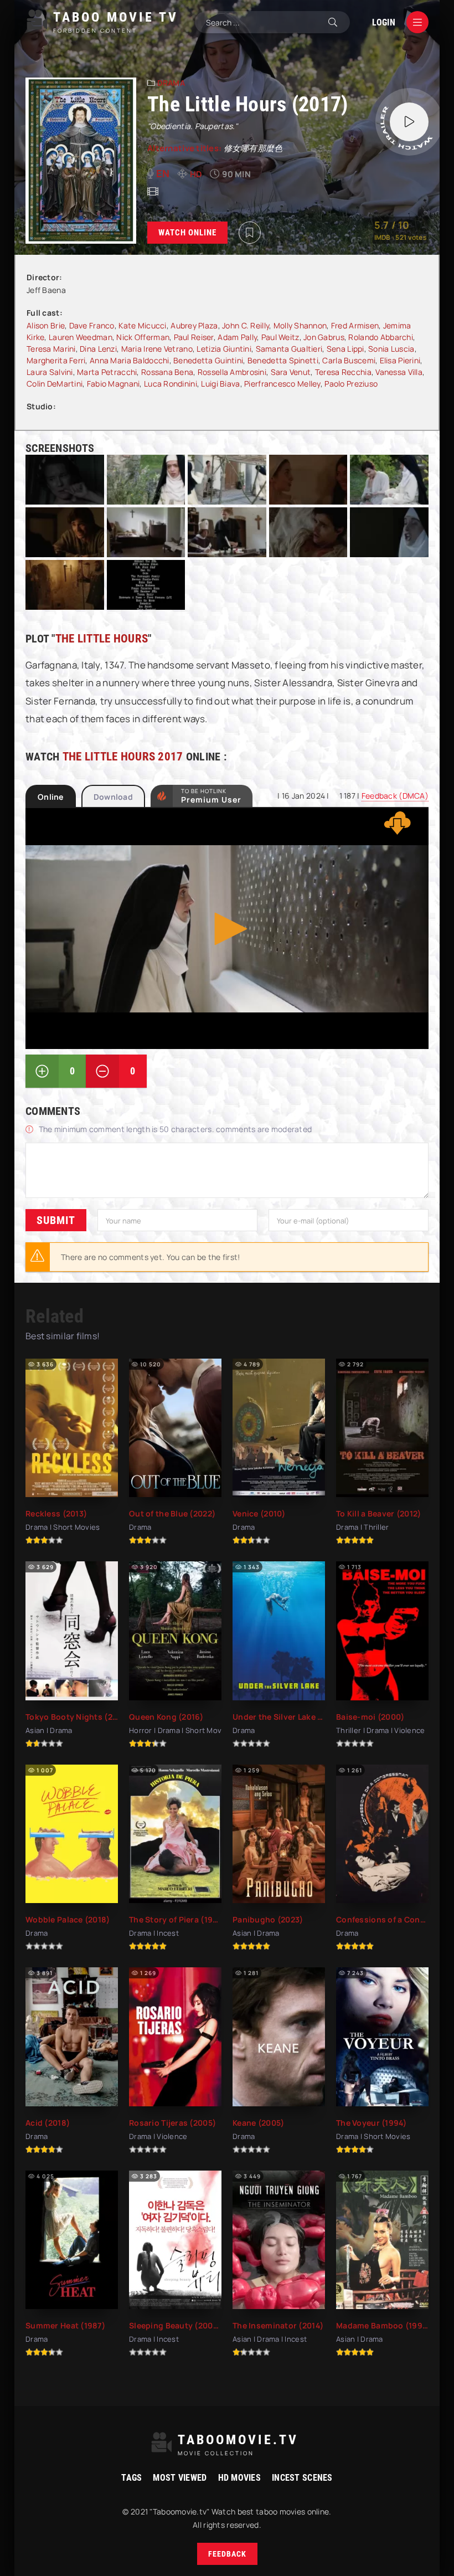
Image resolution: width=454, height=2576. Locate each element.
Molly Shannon (300, 325)
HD (196, 174)
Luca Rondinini (171, 384)
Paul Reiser (194, 337)
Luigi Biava (220, 384)
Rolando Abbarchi (380, 337)
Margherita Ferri (56, 360)
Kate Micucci (142, 325)
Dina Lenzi (98, 349)
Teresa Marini (51, 349)
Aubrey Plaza (194, 325)
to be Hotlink (211, 796)
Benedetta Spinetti (283, 360)
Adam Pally (237, 337)
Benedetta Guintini (208, 360)
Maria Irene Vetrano (157, 349)
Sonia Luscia (391, 349)
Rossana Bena (167, 372)
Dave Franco (92, 325)
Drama (171, 83)
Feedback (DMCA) (395, 796)
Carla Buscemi (349, 360)
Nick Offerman (143, 337)
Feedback (227, 2554)
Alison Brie (46, 325)
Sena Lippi (345, 349)
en (163, 173)
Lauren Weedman (81, 337)
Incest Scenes (302, 2478)
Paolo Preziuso (351, 384)
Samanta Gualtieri (289, 349)
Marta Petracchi (107, 372)
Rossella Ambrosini (232, 372)
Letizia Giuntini (224, 349)
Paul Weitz (280, 337)
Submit (56, 1220)
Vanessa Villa (399, 372)
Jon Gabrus (324, 337)
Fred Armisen (355, 325)
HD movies (240, 2478)
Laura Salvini (50, 372)
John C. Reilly (246, 325)
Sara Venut (291, 372)
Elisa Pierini (400, 360)
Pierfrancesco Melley (282, 384)
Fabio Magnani (114, 384)
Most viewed (180, 2478)
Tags (131, 2478)
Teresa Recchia (343, 372)
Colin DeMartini (55, 384)
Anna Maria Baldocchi (130, 360)
